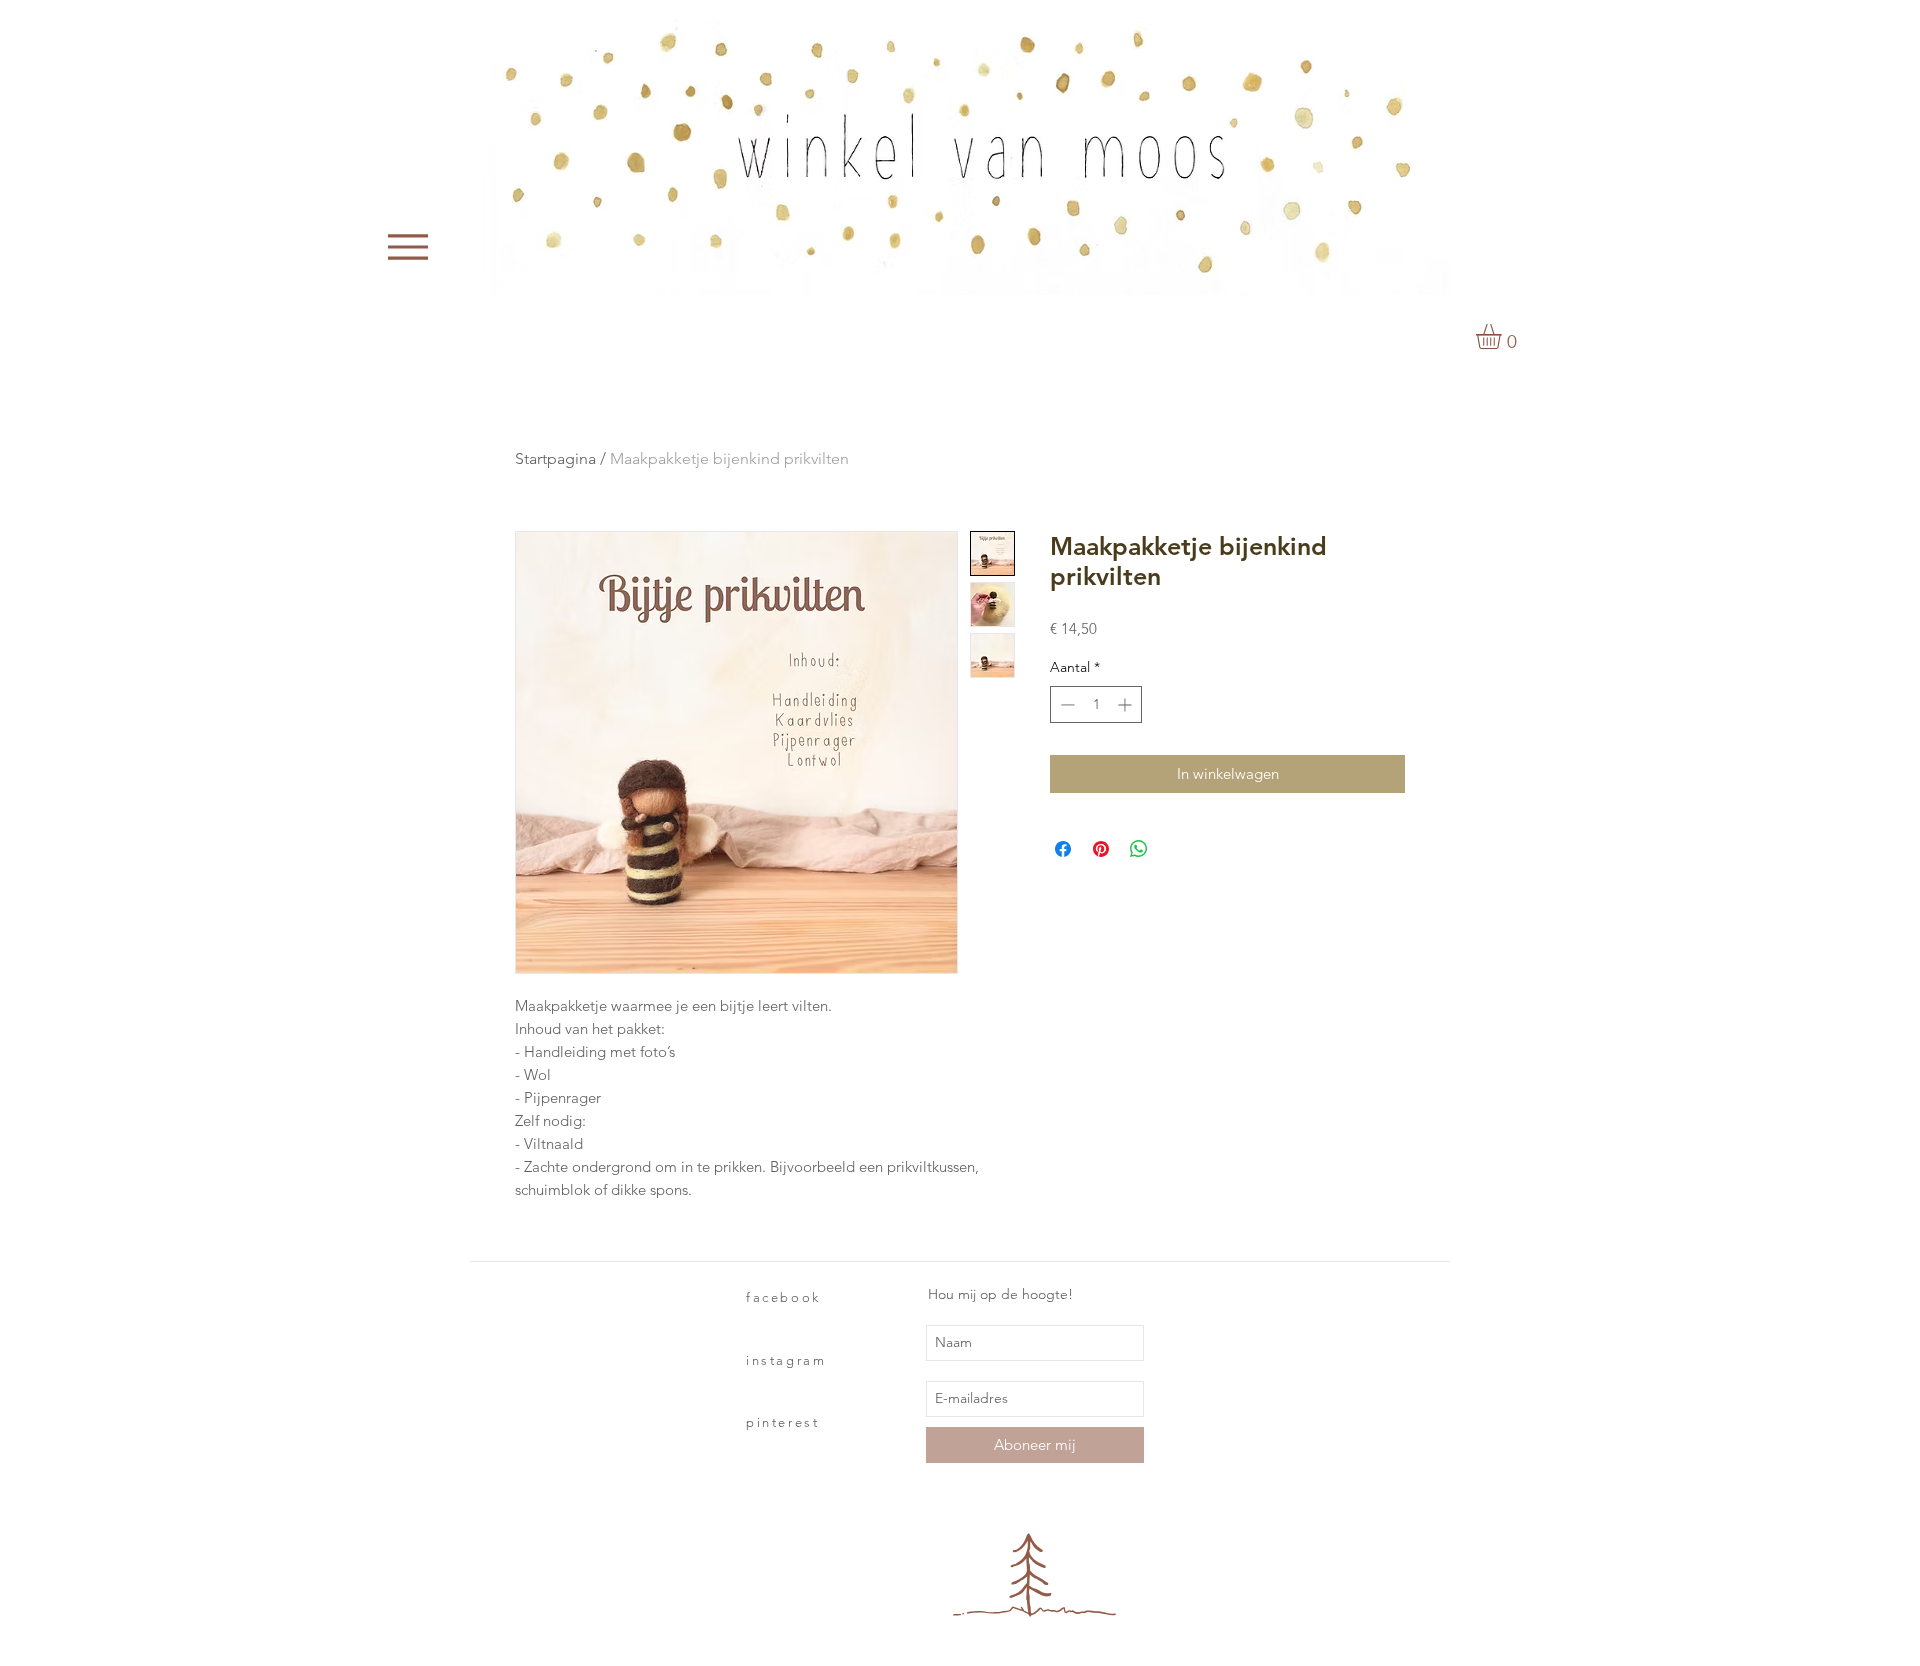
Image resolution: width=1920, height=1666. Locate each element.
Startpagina (555, 458)
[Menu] (408, 247)
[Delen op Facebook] (1063, 849)
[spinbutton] (1096, 704)
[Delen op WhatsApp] (1139, 849)
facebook (783, 1297)
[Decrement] (1065, 704)
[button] (1503, 336)
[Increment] (1126, 704)
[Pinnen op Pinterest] (1101, 849)
